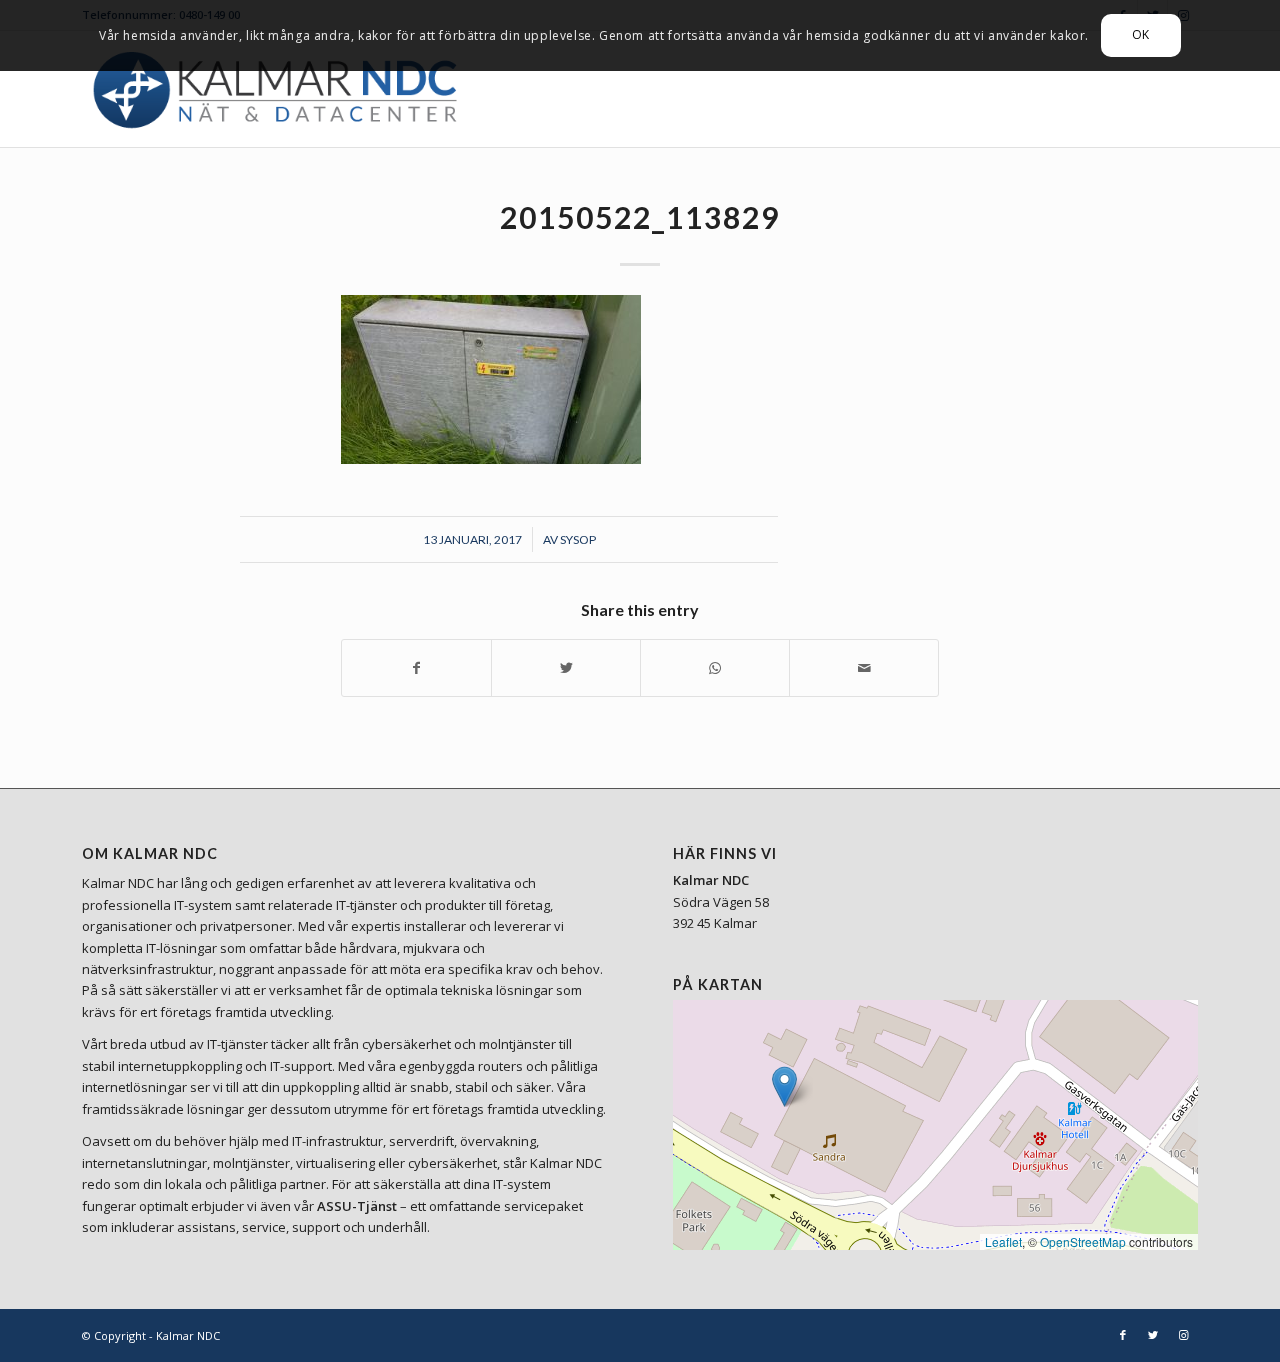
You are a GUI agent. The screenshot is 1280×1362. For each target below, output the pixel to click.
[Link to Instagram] (1183, 1335)
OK (1141, 34)
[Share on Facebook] (416, 668)
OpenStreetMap (1083, 1241)
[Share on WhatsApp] (715, 668)
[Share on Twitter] (566, 668)
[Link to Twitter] (1153, 1335)
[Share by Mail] (864, 668)
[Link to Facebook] (1123, 1335)
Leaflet (1003, 1241)
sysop (578, 539)
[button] (784, 1086)
